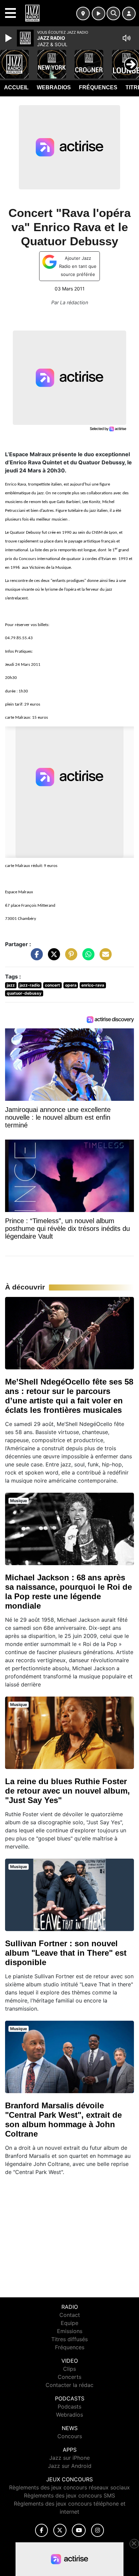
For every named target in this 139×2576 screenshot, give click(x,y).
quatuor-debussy (24, 993)
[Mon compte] (129, 13)
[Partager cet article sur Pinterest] (69, 957)
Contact (70, 2315)
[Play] (9, 38)
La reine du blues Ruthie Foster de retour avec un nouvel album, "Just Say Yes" (67, 1791)
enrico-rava (93, 985)
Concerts (69, 2377)
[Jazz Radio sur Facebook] (41, 2530)
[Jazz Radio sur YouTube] (79, 2530)
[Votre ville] (83, 13)
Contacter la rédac (69, 2385)
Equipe (69, 2323)
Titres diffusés (69, 2339)
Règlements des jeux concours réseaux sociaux (69, 2487)
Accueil (16, 87)
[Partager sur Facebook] (35, 957)
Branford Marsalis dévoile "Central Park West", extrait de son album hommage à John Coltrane (63, 2120)
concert (52, 985)
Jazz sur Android (70, 2466)
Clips (69, 2369)
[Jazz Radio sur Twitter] (60, 2530)
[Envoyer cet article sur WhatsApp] (87, 957)
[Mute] (127, 38)
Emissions (70, 2331)
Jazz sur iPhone (69, 2458)
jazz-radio (30, 985)
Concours (70, 2436)
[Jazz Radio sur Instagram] (98, 2530)
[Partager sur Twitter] (52, 957)
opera (71, 985)
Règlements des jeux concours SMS (69, 2495)
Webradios (54, 87)
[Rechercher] (113, 13)
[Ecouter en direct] (99, 13)
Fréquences (98, 87)
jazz (11, 985)
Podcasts (69, 2407)
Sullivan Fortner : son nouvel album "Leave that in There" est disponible (66, 1953)
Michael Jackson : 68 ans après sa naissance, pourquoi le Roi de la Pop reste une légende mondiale (68, 1592)
